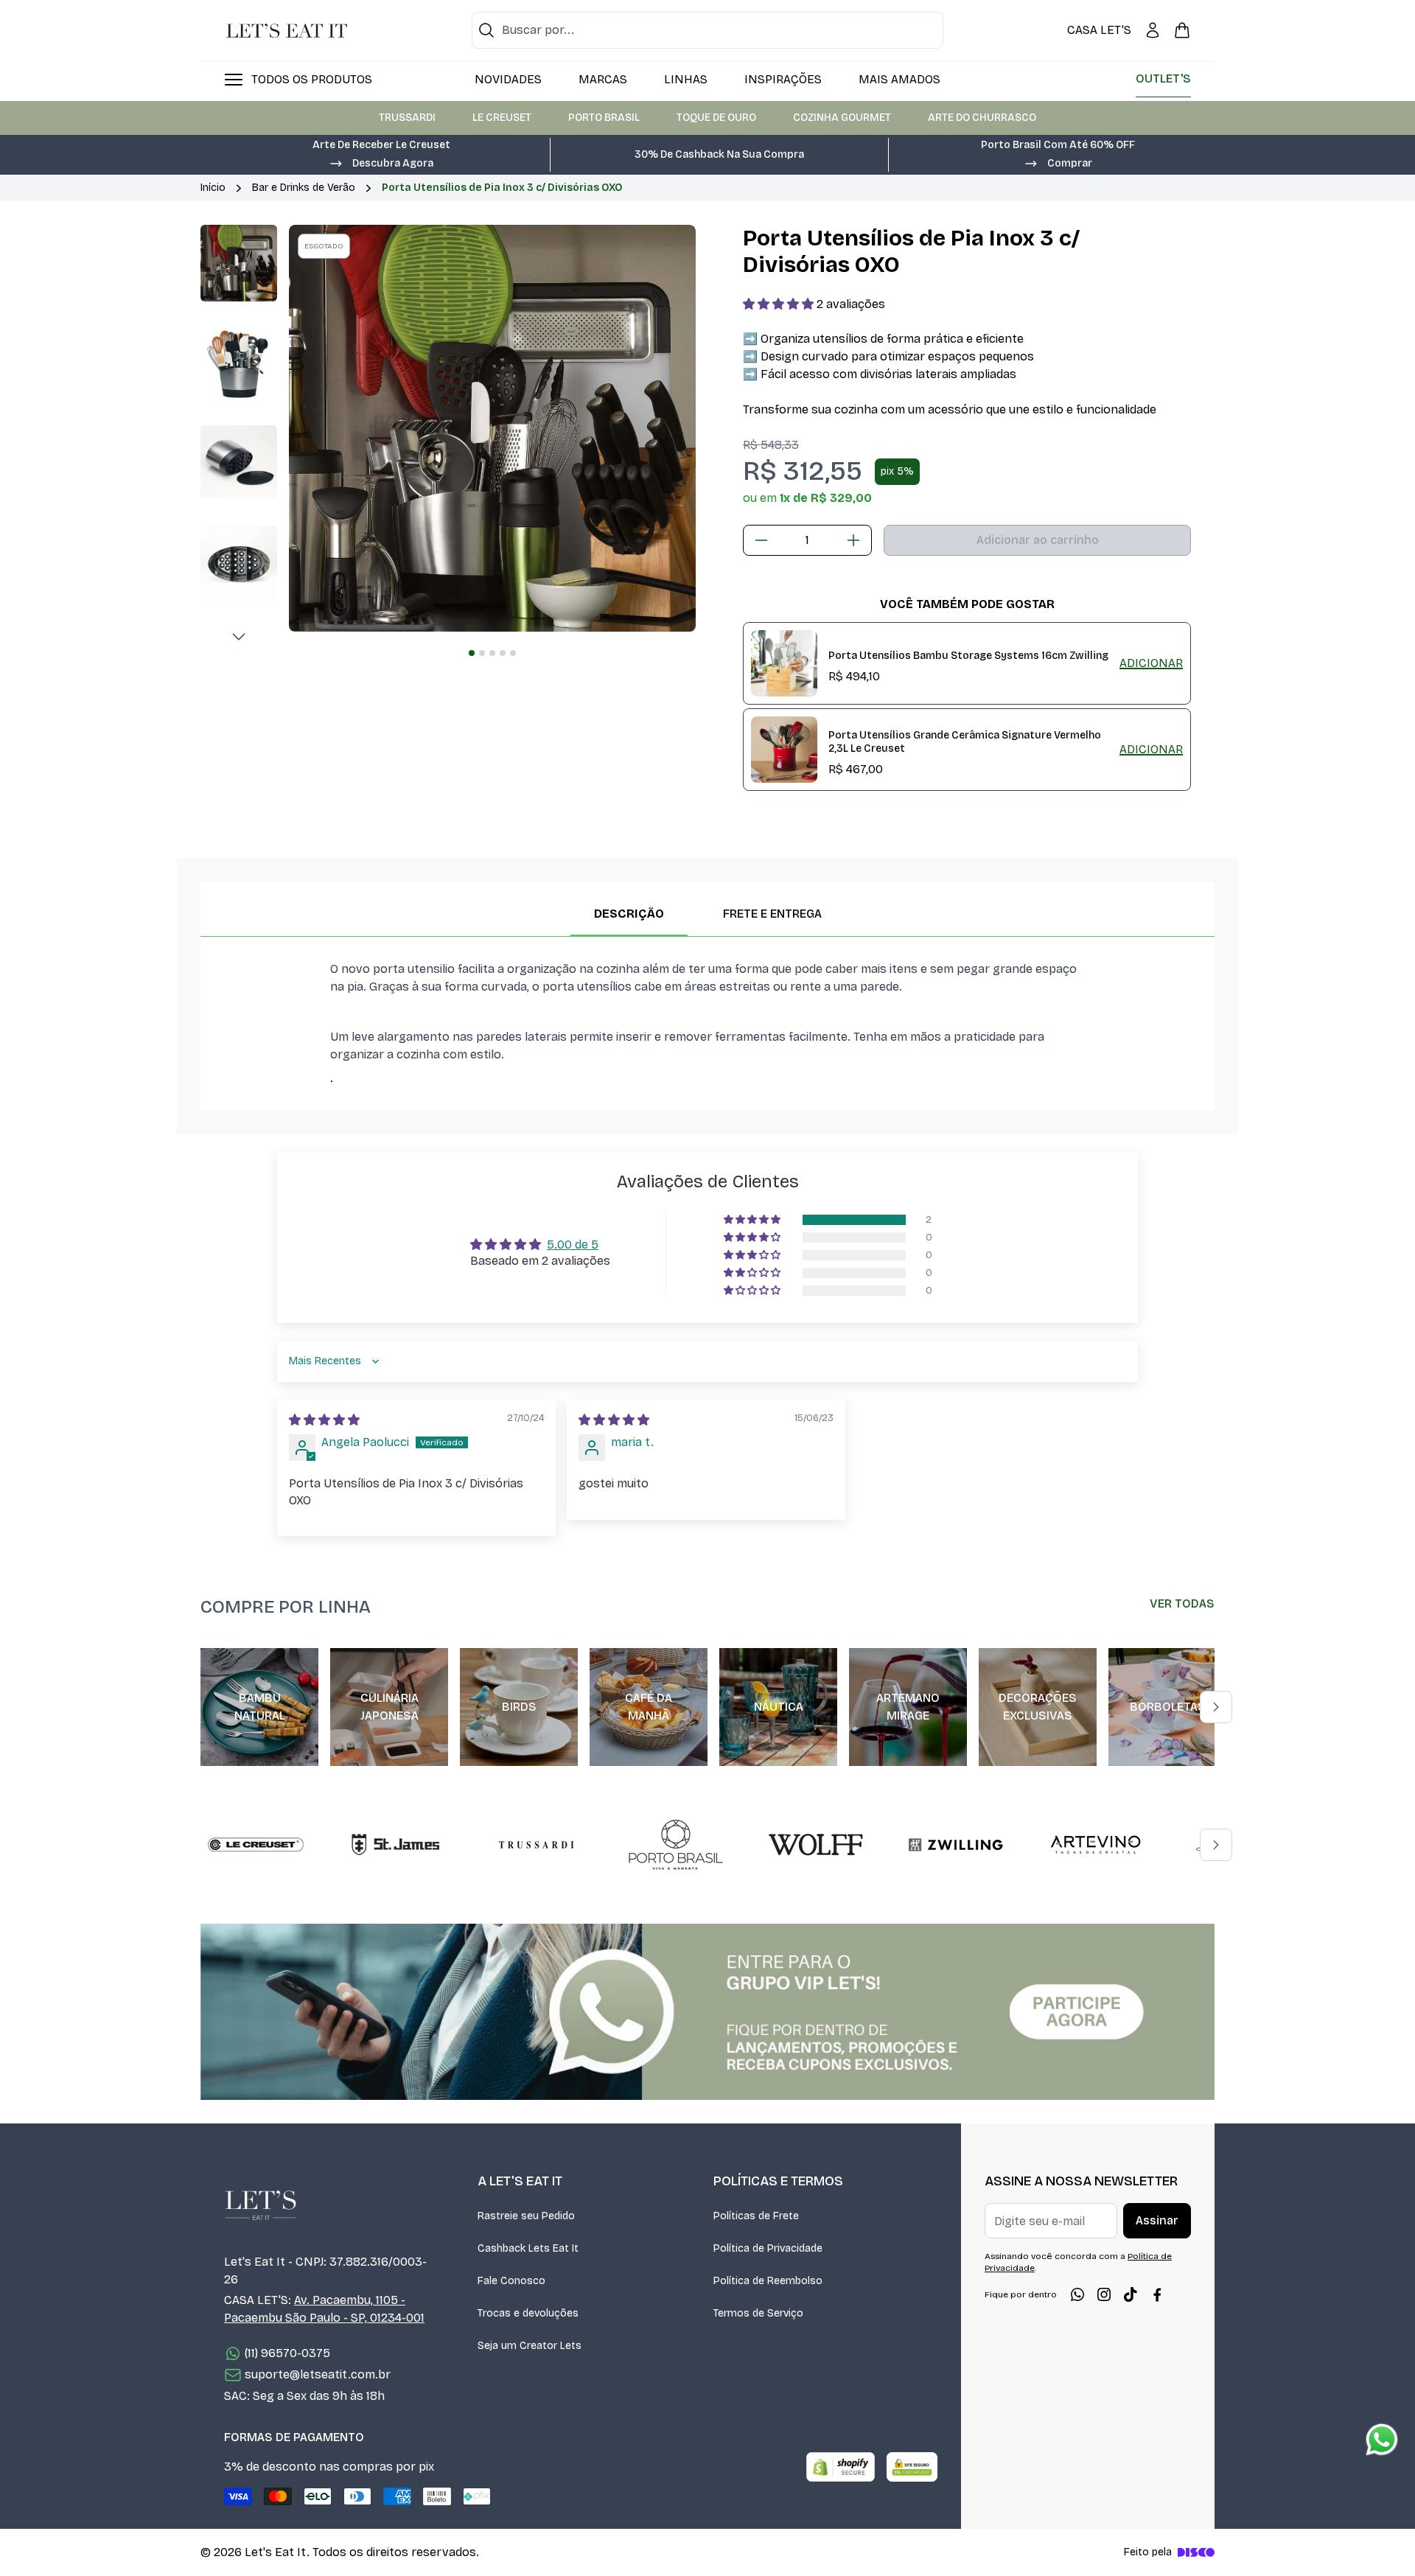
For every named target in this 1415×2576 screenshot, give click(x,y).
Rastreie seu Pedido (526, 2216)
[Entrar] (1153, 30)
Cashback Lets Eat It (528, 2248)
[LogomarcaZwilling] (956, 1845)
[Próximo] (239, 637)
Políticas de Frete (756, 2216)
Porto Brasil (604, 118)
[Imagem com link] (707, 2012)
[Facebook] (1157, 2294)
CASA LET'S (1099, 30)
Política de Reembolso (768, 2281)
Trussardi (407, 118)
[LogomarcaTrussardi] (536, 1845)
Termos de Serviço (758, 2313)
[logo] (287, 30)
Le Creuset (502, 118)
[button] (381, 162)
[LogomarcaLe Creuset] (256, 1845)
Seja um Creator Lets (530, 2346)
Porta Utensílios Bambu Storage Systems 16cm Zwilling (968, 656)
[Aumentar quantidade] (853, 540)
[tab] (472, 653)
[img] (324, 1420)
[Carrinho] (1182, 30)
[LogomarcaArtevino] (1096, 1845)
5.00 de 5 (573, 1245)
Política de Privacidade (768, 2248)
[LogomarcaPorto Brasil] (676, 1845)
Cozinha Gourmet (842, 118)
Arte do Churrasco (982, 118)
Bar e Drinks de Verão (304, 188)
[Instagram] (1104, 2294)
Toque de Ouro (716, 118)
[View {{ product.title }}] (784, 663)
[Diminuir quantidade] (761, 540)
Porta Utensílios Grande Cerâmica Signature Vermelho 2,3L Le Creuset (965, 742)
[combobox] (707, 30)
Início (213, 188)
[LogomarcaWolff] (816, 1845)
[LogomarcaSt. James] (396, 1845)
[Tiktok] (1131, 2294)
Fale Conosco (511, 2281)
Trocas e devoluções (528, 2313)
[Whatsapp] (1077, 2294)
